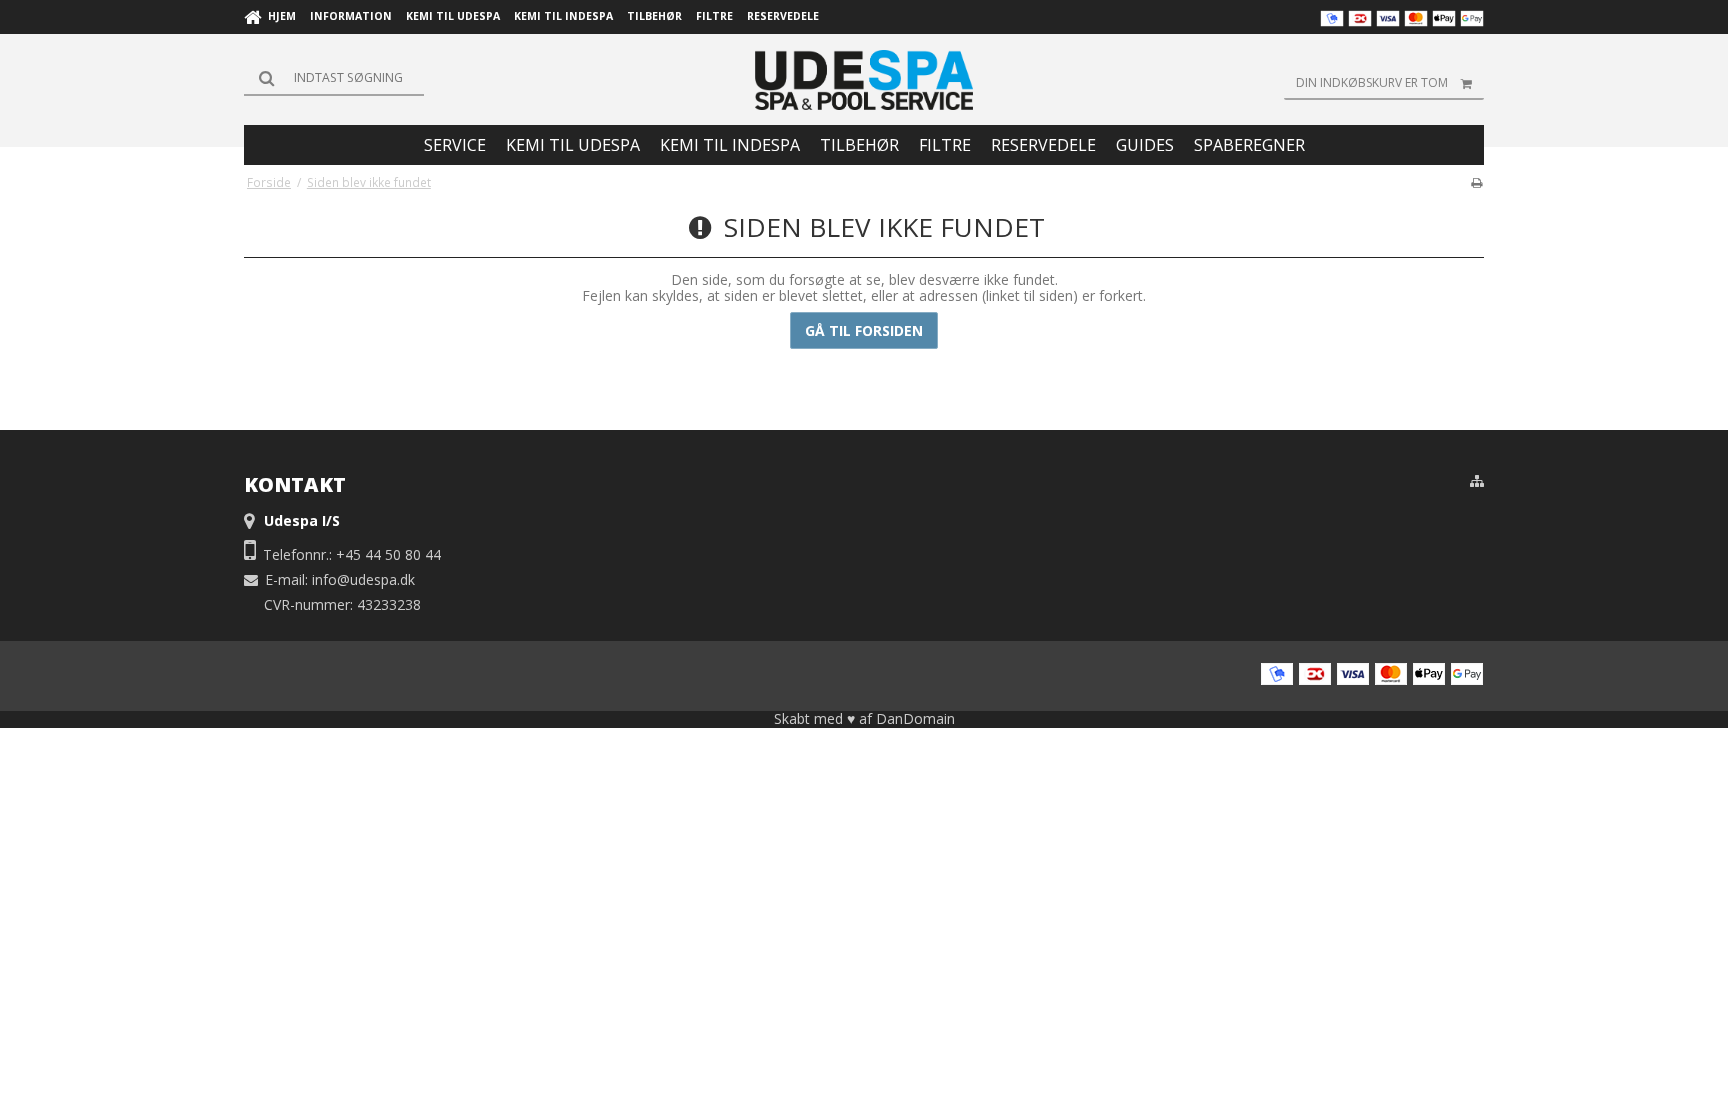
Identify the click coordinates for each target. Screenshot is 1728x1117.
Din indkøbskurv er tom (1372, 82)
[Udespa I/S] (864, 80)
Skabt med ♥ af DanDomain (864, 718)
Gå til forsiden (864, 330)
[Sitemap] (1477, 481)
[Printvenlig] (1476, 182)
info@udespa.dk (363, 579)
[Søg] (334, 78)
